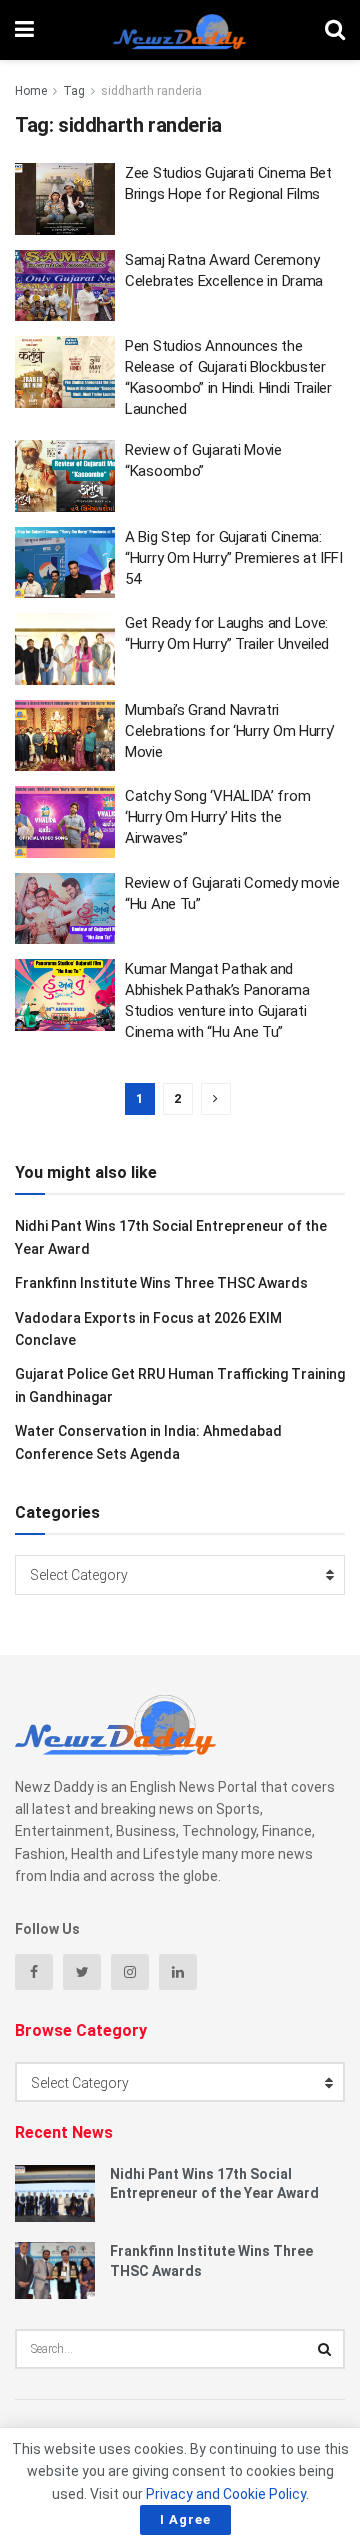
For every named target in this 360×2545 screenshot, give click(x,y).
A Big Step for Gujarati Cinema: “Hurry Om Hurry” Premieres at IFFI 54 (234, 558)
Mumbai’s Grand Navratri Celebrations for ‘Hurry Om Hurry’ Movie (230, 731)
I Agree (185, 2519)
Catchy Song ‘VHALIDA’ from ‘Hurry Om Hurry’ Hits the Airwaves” (217, 817)
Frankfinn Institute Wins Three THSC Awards (161, 1283)
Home (31, 91)
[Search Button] (325, 2349)
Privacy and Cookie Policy (226, 2494)
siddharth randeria (151, 91)
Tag (74, 91)
